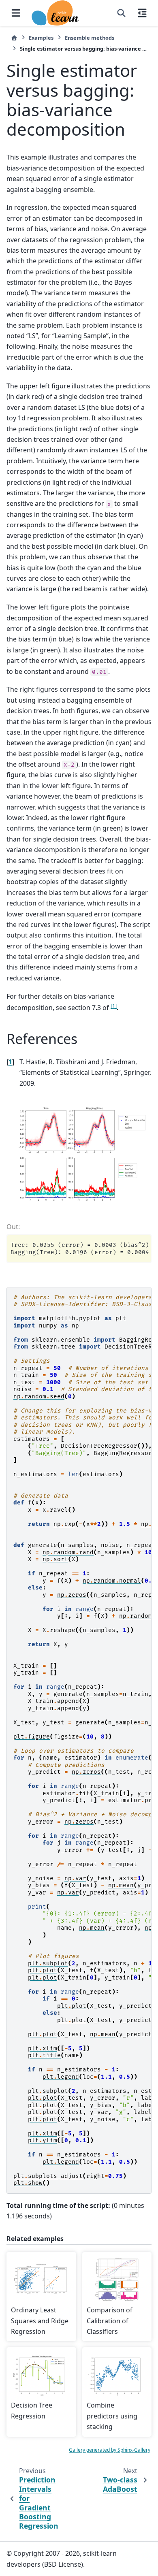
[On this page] (142, 13)
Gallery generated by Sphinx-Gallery (110, 2450)
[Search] (121, 13)
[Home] (14, 38)
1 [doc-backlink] (10, 1062)
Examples (41, 38)
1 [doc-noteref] (114, 1006)
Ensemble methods (90, 38)
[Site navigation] (16, 13)
